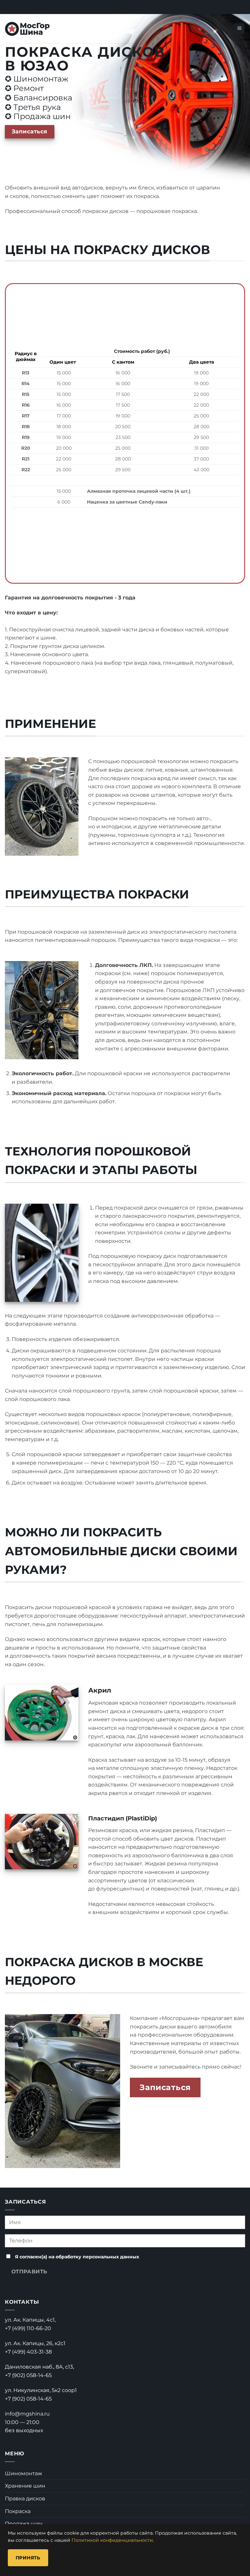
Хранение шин (25, 2486)
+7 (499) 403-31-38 (28, 2352)
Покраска (18, 2511)
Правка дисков (25, 2499)
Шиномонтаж (23, 2473)
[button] (239, 29)
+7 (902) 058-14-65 (28, 2375)
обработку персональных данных (97, 2257)
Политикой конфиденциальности (112, 2540)
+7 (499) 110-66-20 (28, 2328)
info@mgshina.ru (27, 2414)
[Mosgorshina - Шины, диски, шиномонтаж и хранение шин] (28, 29)
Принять (28, 2558)
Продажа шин (24, 2524)
